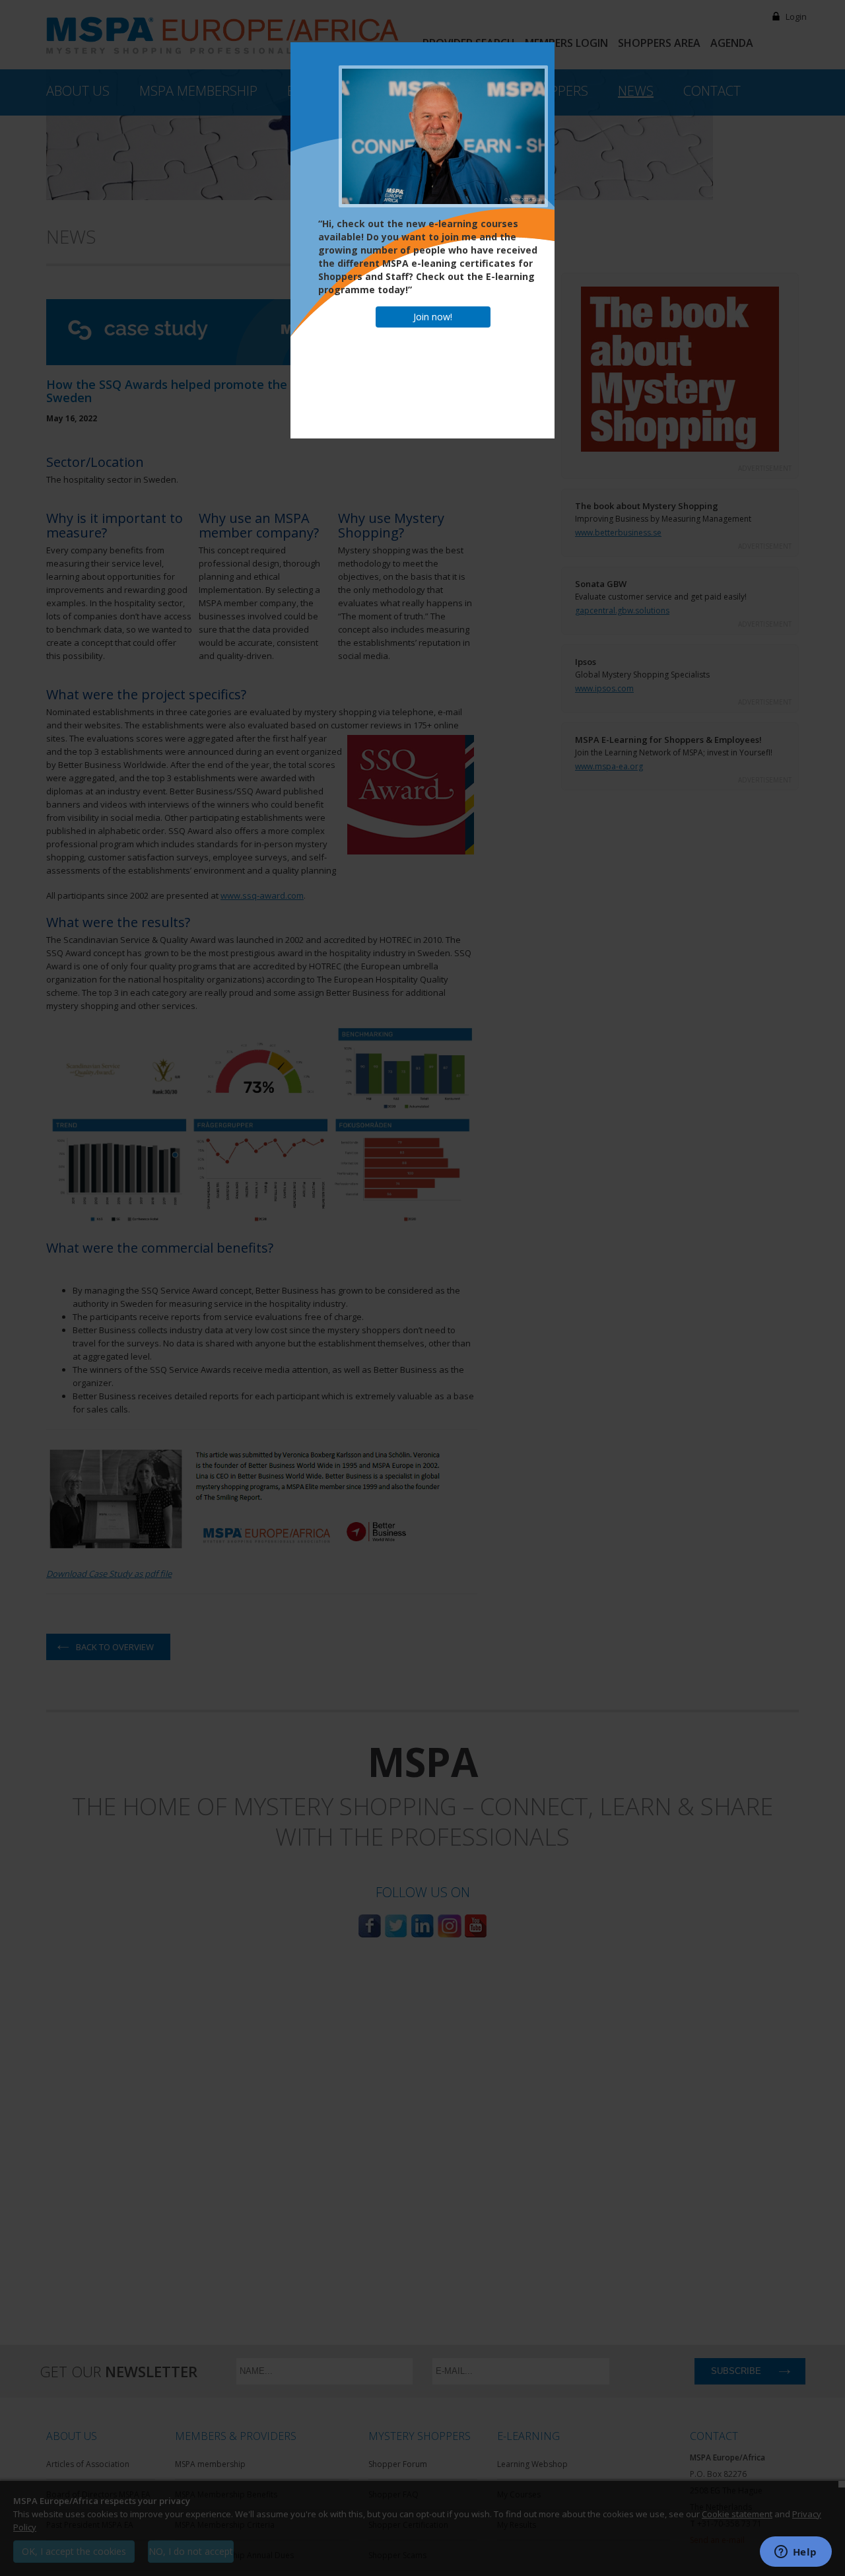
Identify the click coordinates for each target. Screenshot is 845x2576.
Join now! (433, 317)
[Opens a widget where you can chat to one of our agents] (795, 2553)
